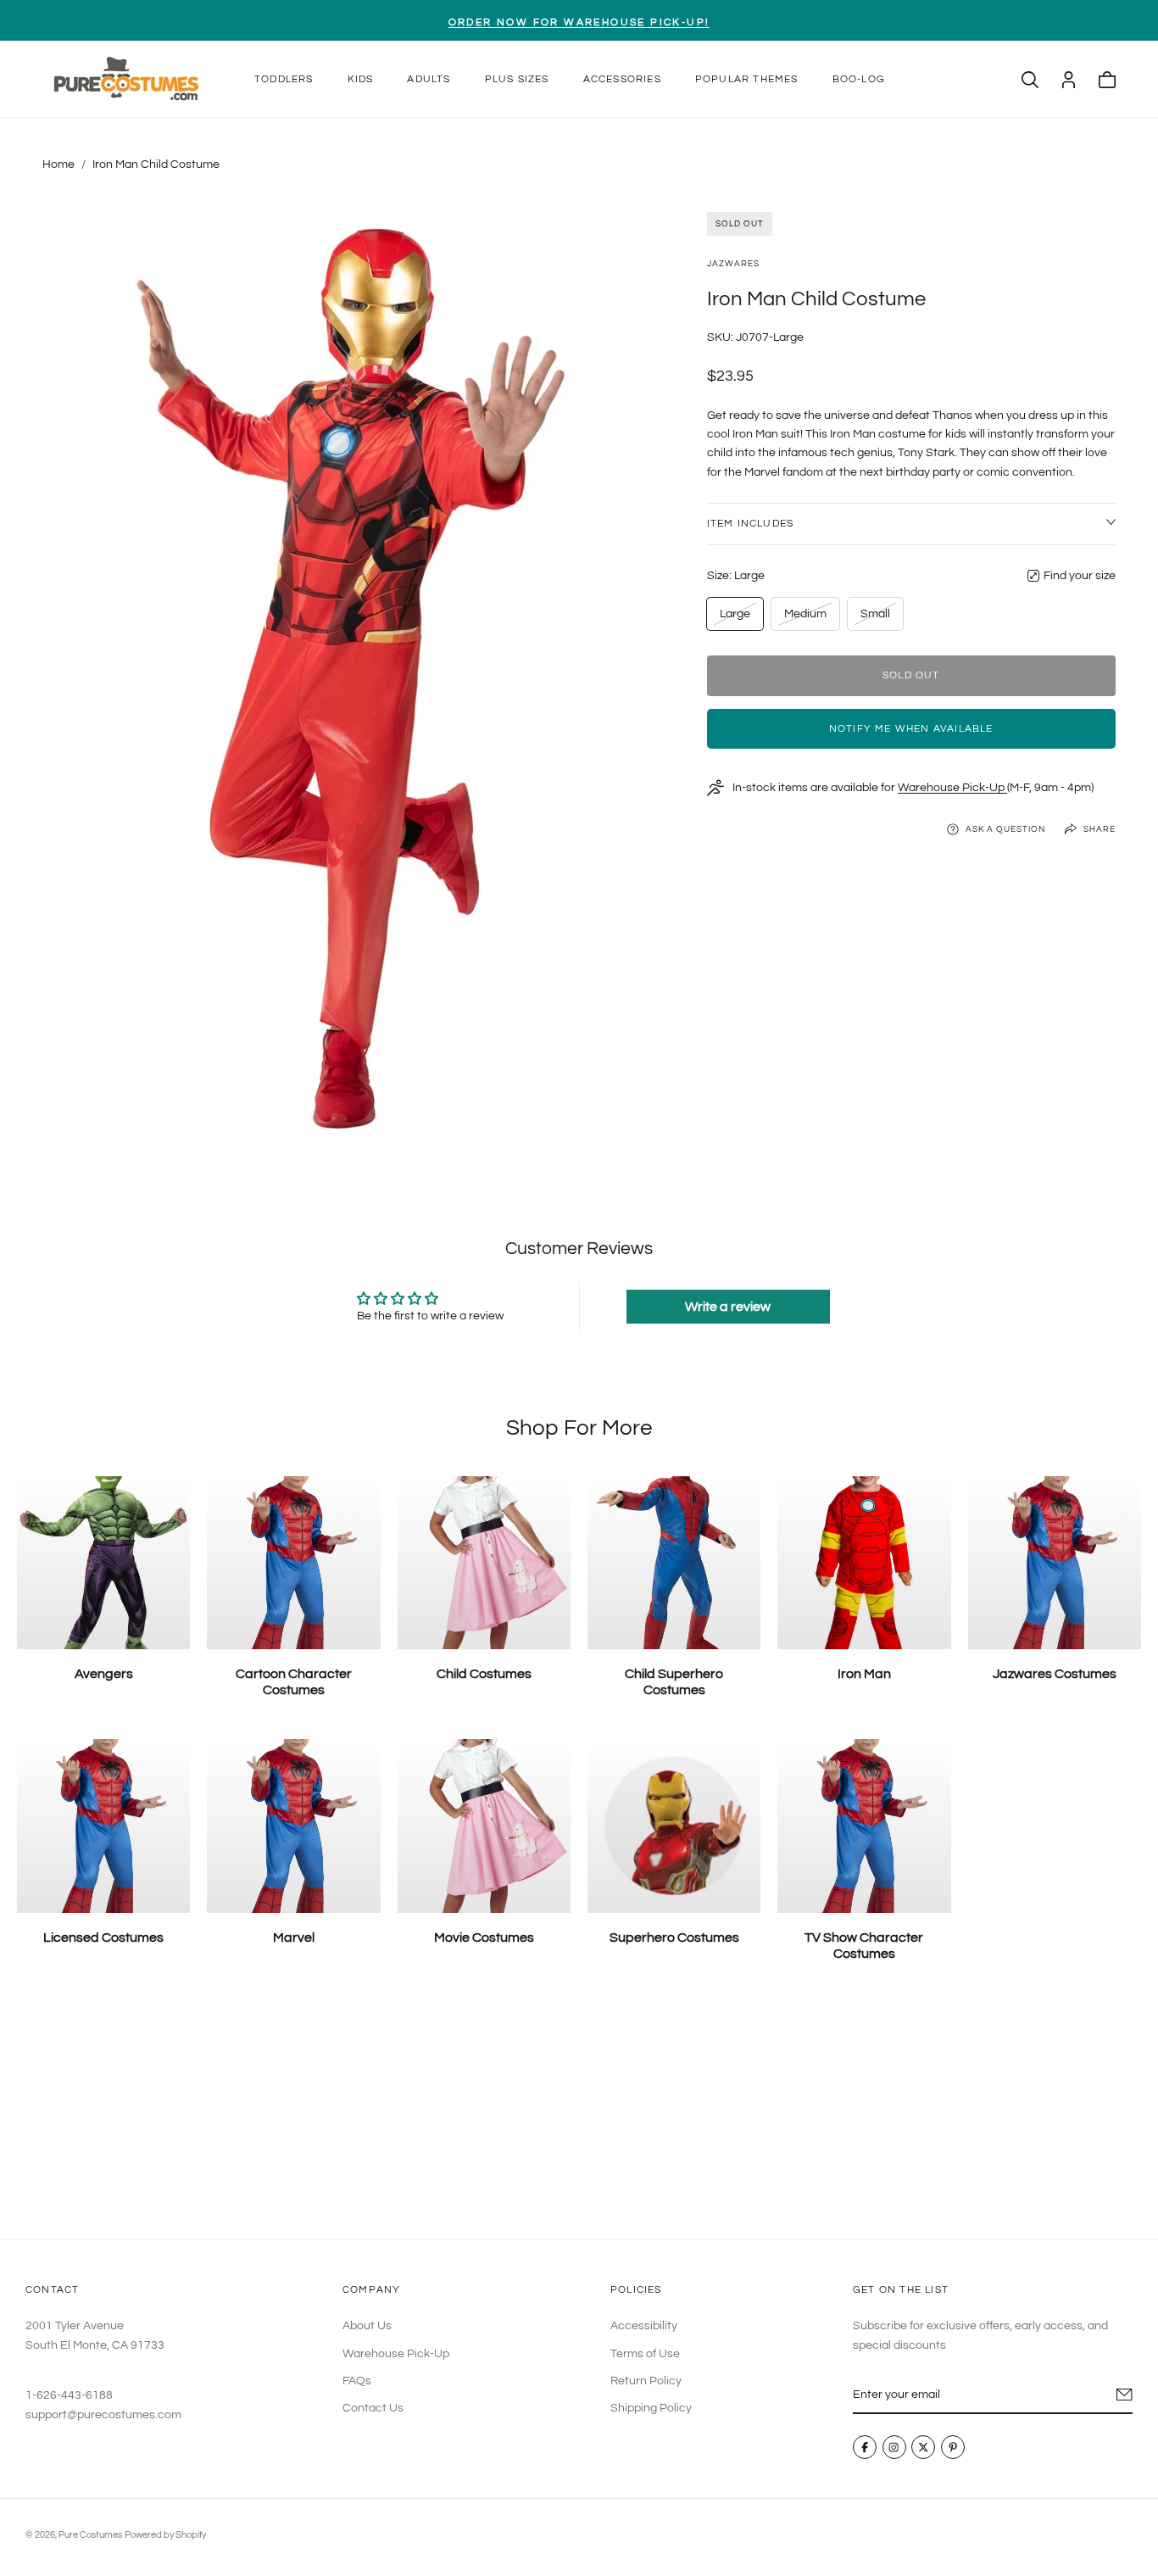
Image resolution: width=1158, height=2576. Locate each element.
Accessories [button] (622, 79)
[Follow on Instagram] (894, 2447)
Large (738, 619)
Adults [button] (429, 79)
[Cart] (1107, 80)
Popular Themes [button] (747, 79)
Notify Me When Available (911, 729)
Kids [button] (361, 79)
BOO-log (859, 79)
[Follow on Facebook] (865, 2447)
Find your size (1080, 576)
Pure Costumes (90, 2535)
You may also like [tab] (579, 2114)
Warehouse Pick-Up (952, 788)
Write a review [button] (728, 1307)
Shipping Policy (651, 2408)
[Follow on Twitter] (923, 2447)
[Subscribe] (1125, 2395)
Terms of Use (645, 2353)
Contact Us (373, 2408)
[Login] (1069, 80)
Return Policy (646, 2381)
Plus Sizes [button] (517, 79)
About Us (367, 2326)
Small (879, 619)
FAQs (357, 2381)
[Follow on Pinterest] (953, 2447)
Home (58, 164)
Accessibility (644, 2326)
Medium (805, 619)
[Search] (1030, 80)
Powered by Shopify (165, 2535)
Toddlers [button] (284, 79)
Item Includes (751, 524)
